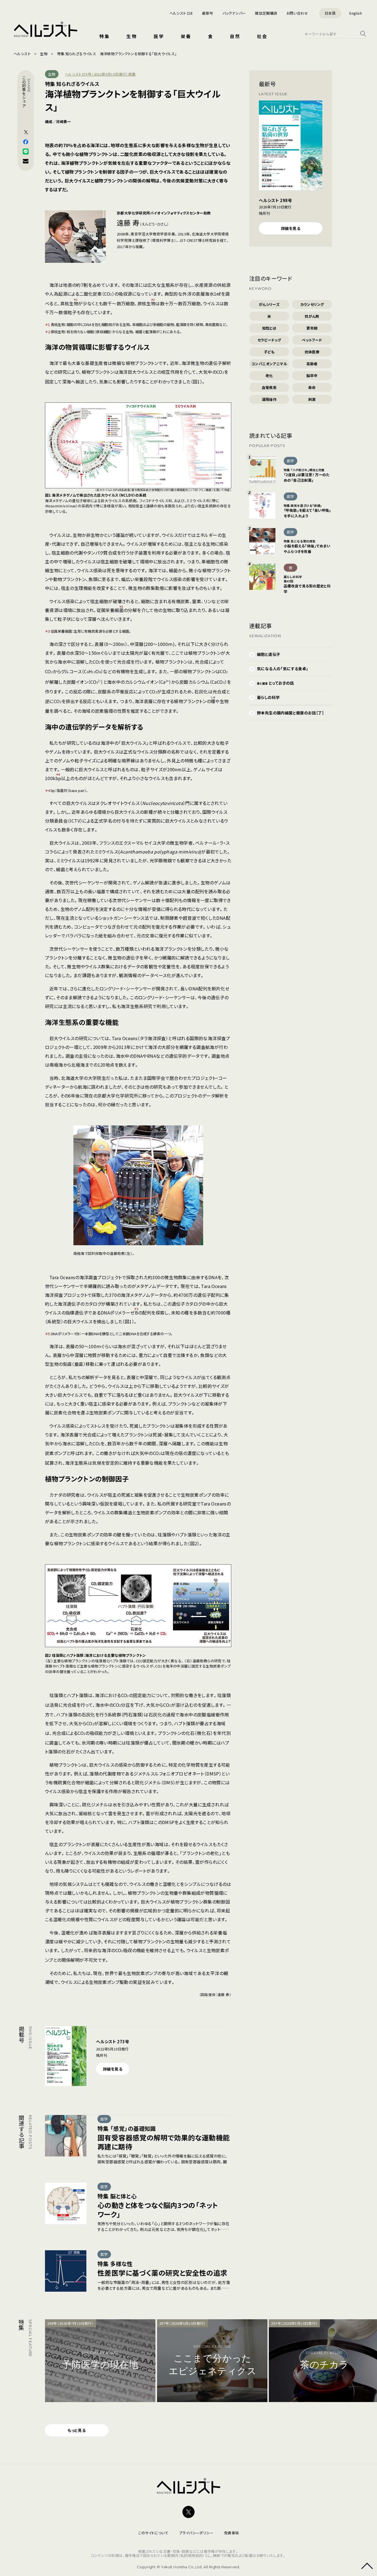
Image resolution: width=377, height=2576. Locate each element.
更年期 (312, 328)
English (356, 13)
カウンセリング (312, 304)
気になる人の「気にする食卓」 (283, 669)
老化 (269, 376)
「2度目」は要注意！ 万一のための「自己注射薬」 (307, 475)
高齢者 (312, 364)
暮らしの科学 (268, 697)
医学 (159, 36)
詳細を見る (113, 2069)
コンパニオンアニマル (269, 364)
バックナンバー (234, 13)
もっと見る (77, 2430)
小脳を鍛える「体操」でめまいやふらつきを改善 (307, 546)
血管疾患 (269, 387)
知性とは (269, 328)
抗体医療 (312, 352)
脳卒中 (312, 376)
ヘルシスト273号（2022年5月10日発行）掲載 (100, 74)
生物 (132, 36)
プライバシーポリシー (196, 2533)
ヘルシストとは (181, 13)
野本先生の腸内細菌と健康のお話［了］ (290, 713)
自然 (235, 36)
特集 (105, 36)
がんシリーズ (269, 304)
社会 (262, 36)
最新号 (208, 13)
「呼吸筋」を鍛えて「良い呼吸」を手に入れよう (307, 511)
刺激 (312, 399)
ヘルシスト (22, 54)
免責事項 (232, 2533)
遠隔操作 (269, 399)
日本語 (330, 13)
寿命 (312, 387)
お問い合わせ (297, 13)
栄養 (186, 36)
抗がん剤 (312, 316)
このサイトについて (153, 2533)
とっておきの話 (275, 683)
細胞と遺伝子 (269, 654)
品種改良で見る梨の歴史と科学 (307, 584)
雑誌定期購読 (266, 13)
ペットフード (312, 340)
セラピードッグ (269, 340)
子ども (269, 352)
